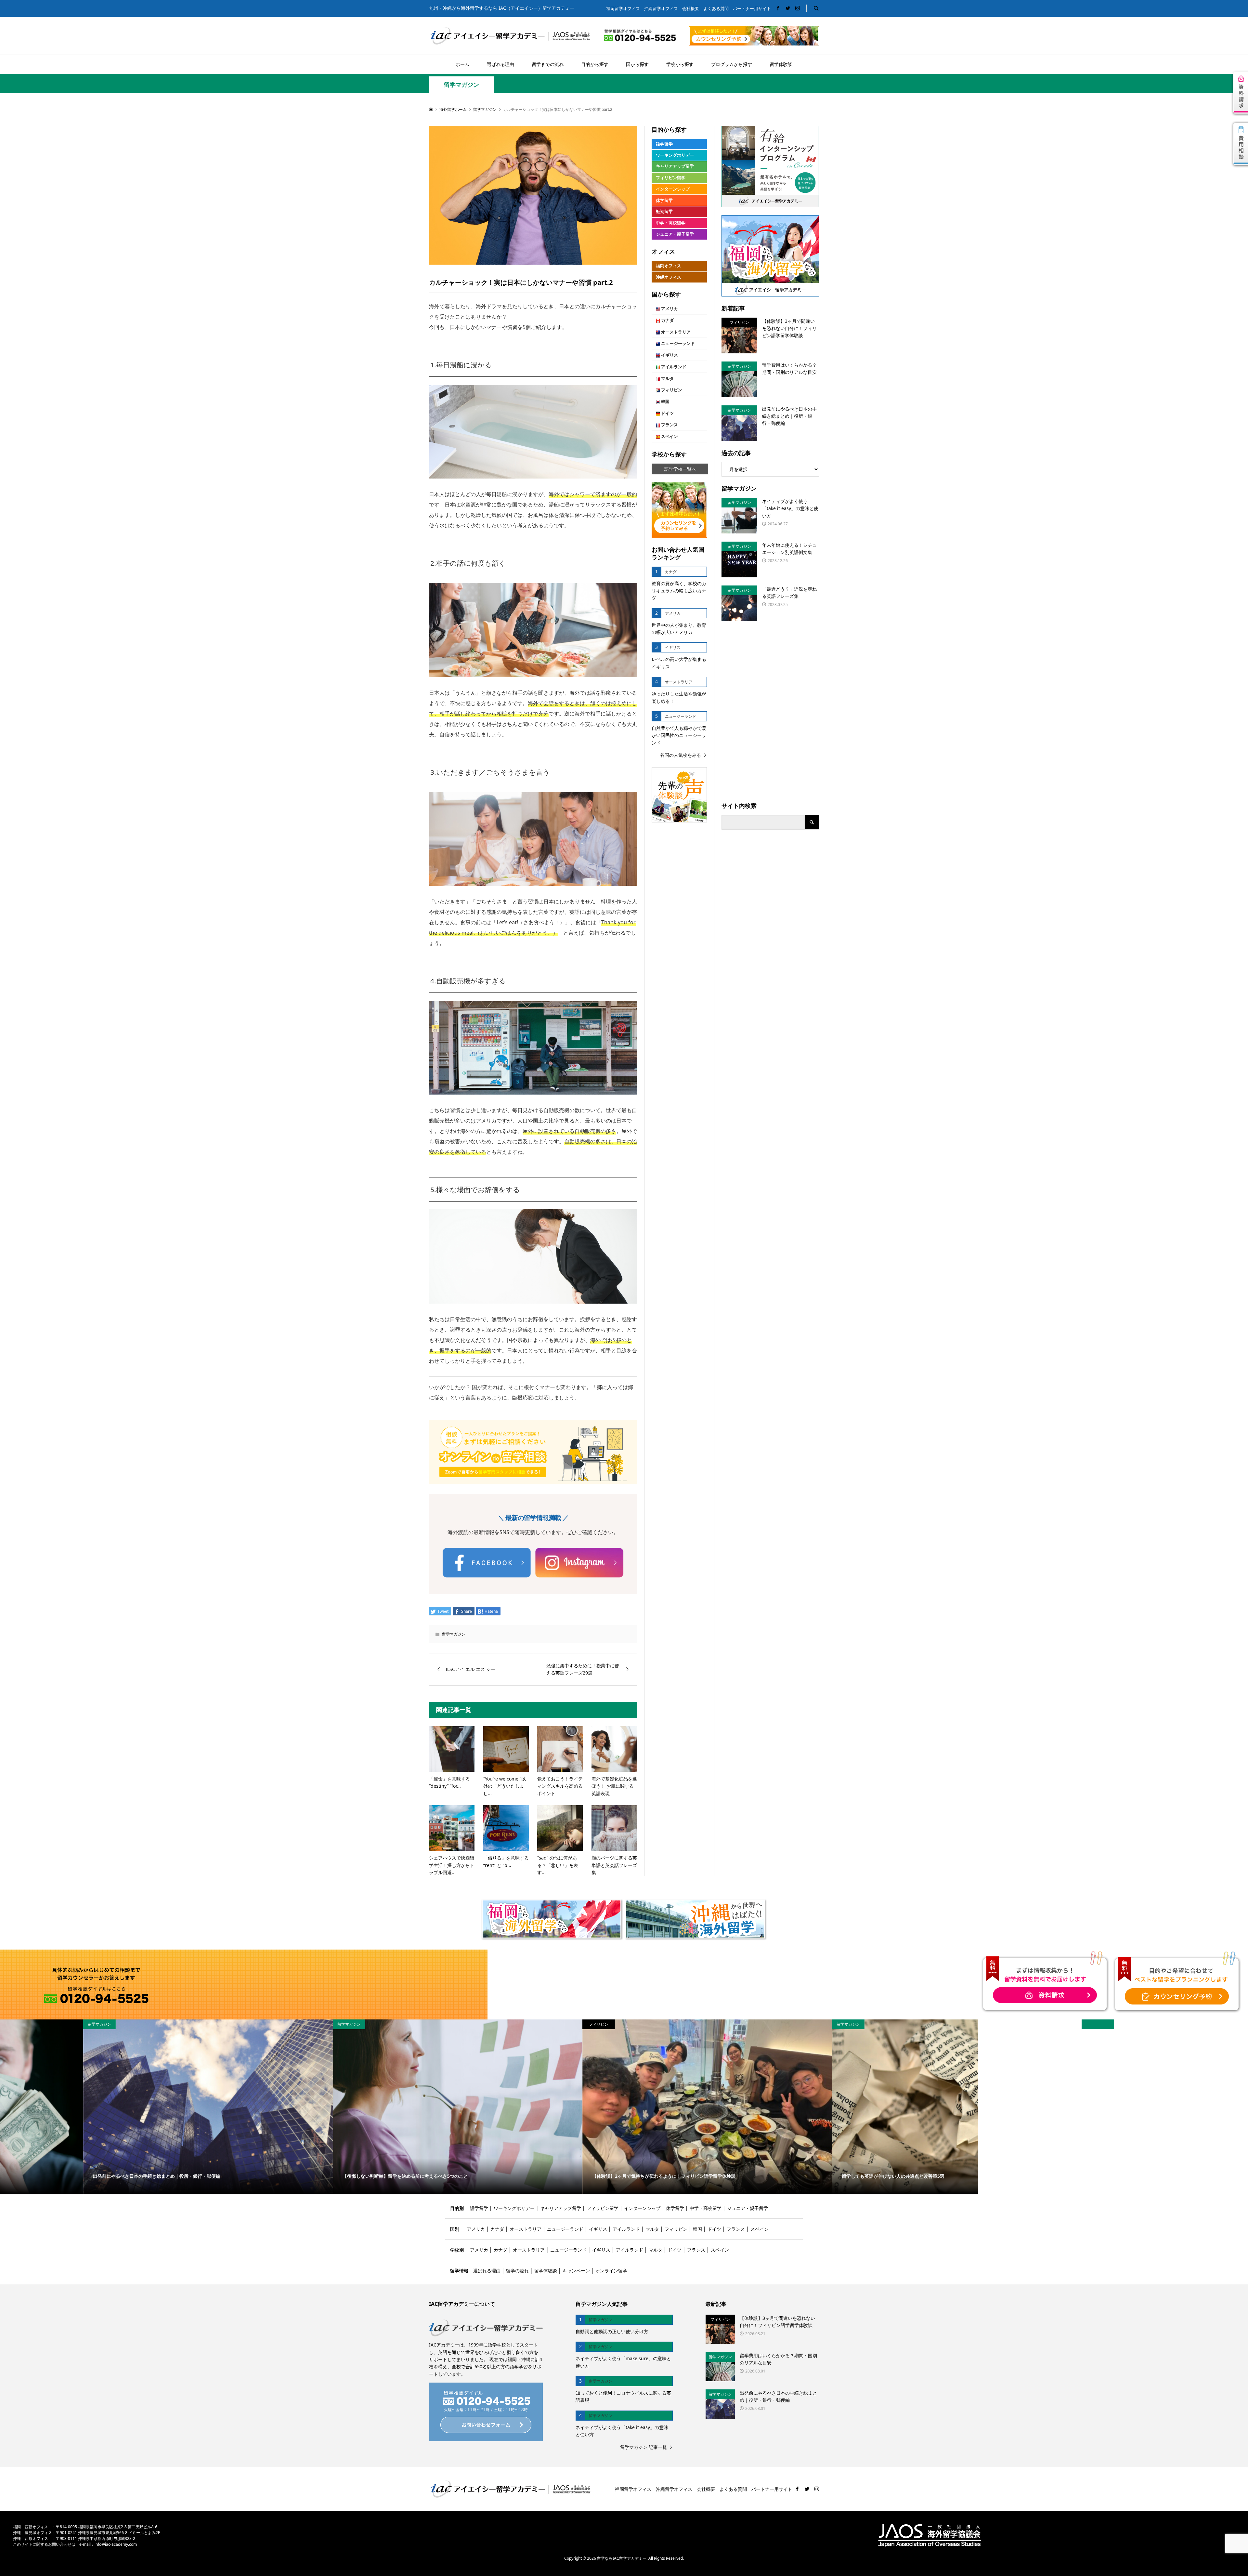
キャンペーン (576, 2271)
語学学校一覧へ (680, 469)
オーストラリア (675, 332)
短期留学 (664, 211)
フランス (669, 425)
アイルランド (673, 367)
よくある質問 (716, 9)
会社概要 (691, 9)
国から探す (637, 64)
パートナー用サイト (752, 9)
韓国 (665, 402)
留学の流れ (517, 2271)
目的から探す (595, 64)
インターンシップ (673, 189)
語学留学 (664, 144)
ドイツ (667, 413)
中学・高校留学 (671, 223)
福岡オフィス (669, 266)
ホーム (462, 64)
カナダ (667, 320)
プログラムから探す (732, 64)
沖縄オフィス (669, 277)
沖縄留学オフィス (661, 9)
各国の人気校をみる (681, 755)
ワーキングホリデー (675, 155)
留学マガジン (461, 85)
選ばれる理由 (500, 64)
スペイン (669, 436)
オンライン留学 (611, 2271)
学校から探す (680, 64)
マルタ (667, 379)
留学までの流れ (548, 64)
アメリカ (669, 309)
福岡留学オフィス (623, 9)
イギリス (669, 355)
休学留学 (664, 200)
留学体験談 (781, 64)
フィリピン (671, 390)
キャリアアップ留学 (675, 166)
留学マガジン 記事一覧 (643, 2447)
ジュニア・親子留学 (675, 234)
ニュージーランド (677, 343)
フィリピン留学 (671, 178)
